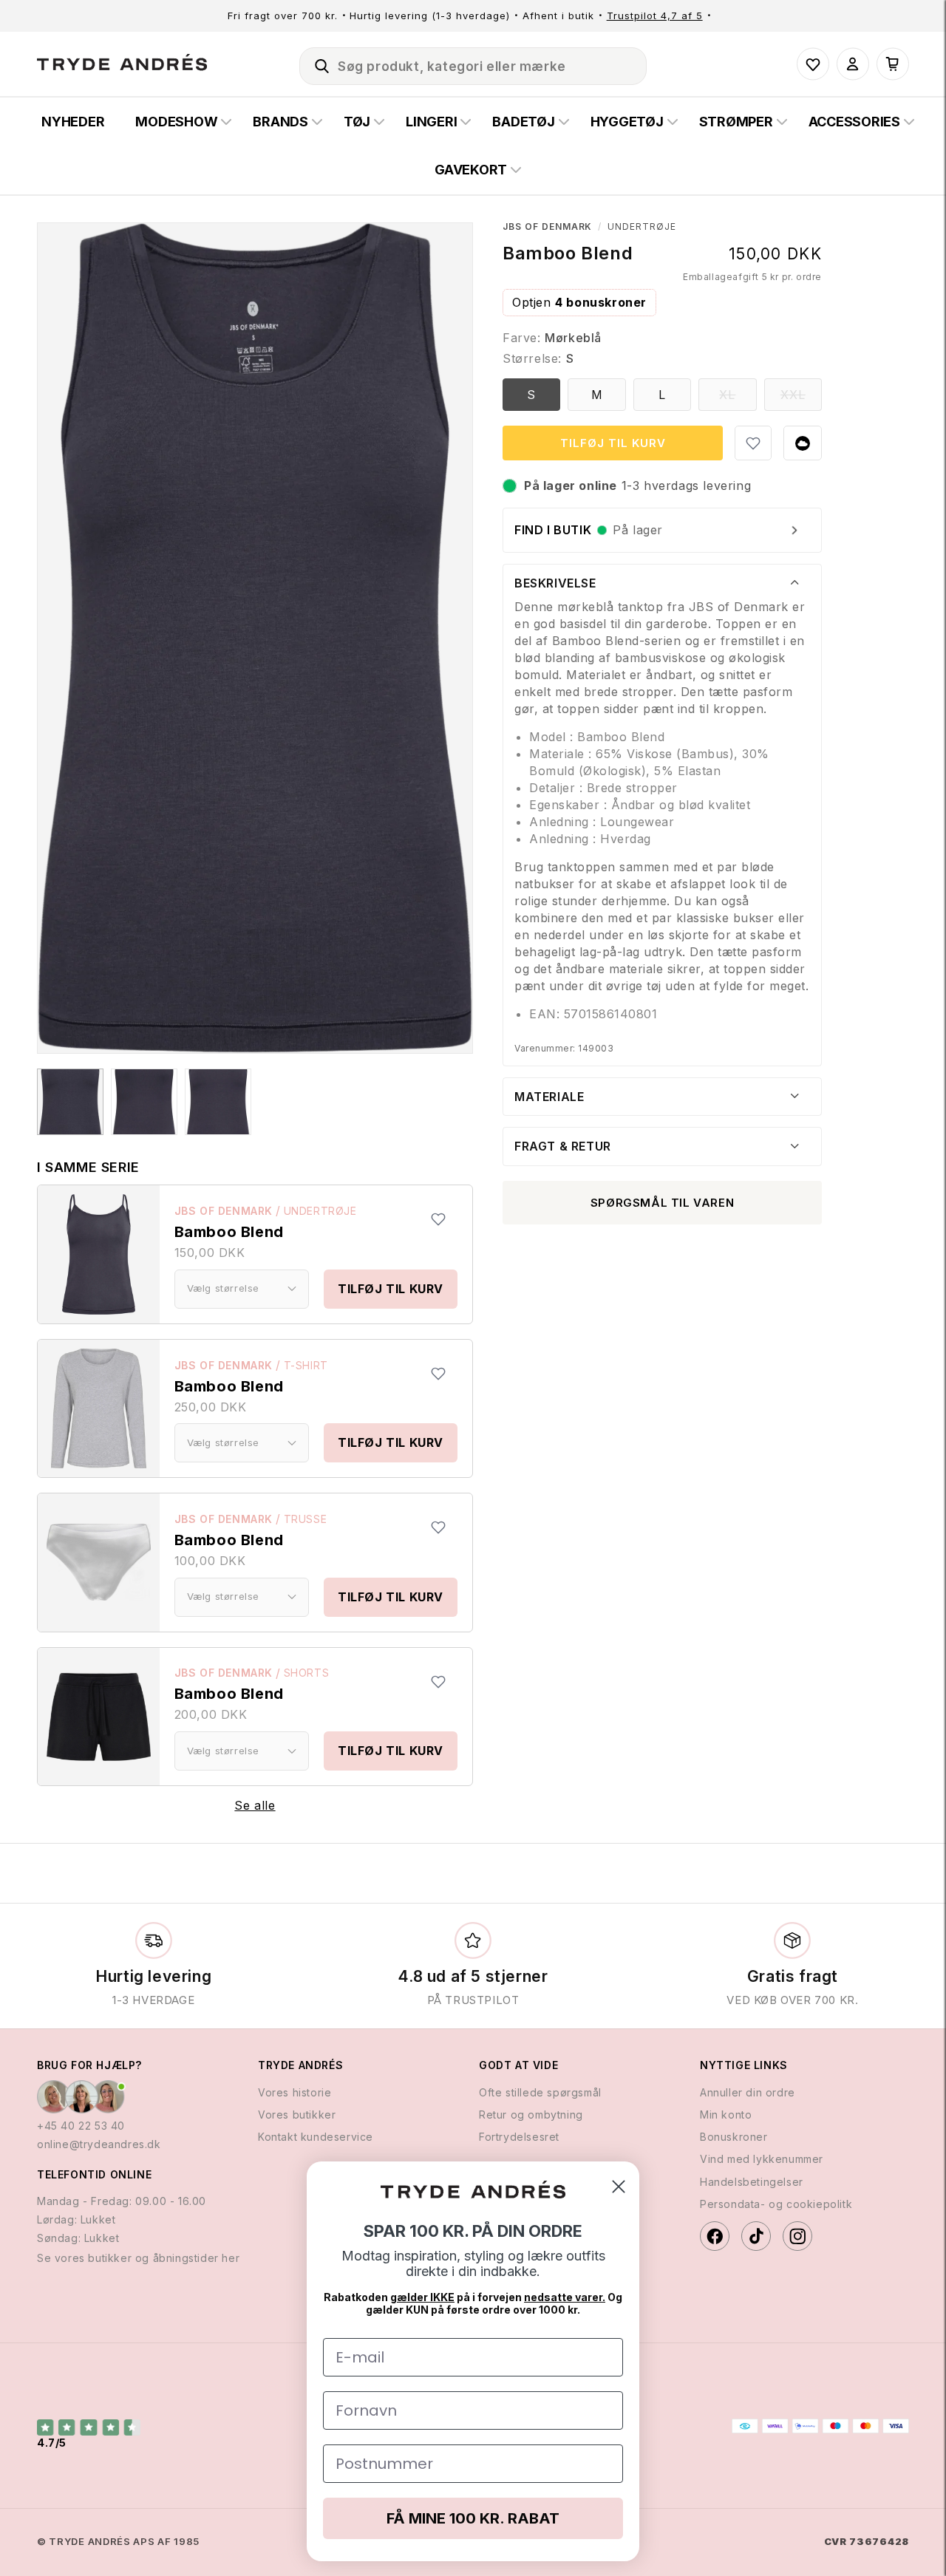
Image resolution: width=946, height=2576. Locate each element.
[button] (316, 64)
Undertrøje (320, 1211)
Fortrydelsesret (519, 2137)
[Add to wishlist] (438, 1219)
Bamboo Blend (229, 1232)
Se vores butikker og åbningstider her (138, 2259)
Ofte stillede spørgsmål (540, 2092)
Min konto (726, 2115)
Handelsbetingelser (752, 2182)
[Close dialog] (619, 2187)
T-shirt (306, 1365)
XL (738, 399)
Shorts (307, 1673)
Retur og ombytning (531, 2115)
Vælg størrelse (223, 1288)
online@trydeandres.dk (99, 2145)
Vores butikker (297, 2115)
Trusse (306, 1519)
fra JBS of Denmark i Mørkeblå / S (70, 1102)
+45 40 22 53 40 (81, 2126)
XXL (801, 399)
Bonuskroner (734, 2137)
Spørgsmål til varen (662, 1203)
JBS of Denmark (224, 1211)
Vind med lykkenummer (762, 2160)
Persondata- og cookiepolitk (776, 2204)
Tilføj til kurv (391, 1289)
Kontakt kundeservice (316, 2137)
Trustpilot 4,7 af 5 (655, 16)
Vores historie (295, 2092)
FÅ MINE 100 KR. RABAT (473, 2518)
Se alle (255, 1805)
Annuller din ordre (748, 2092)
